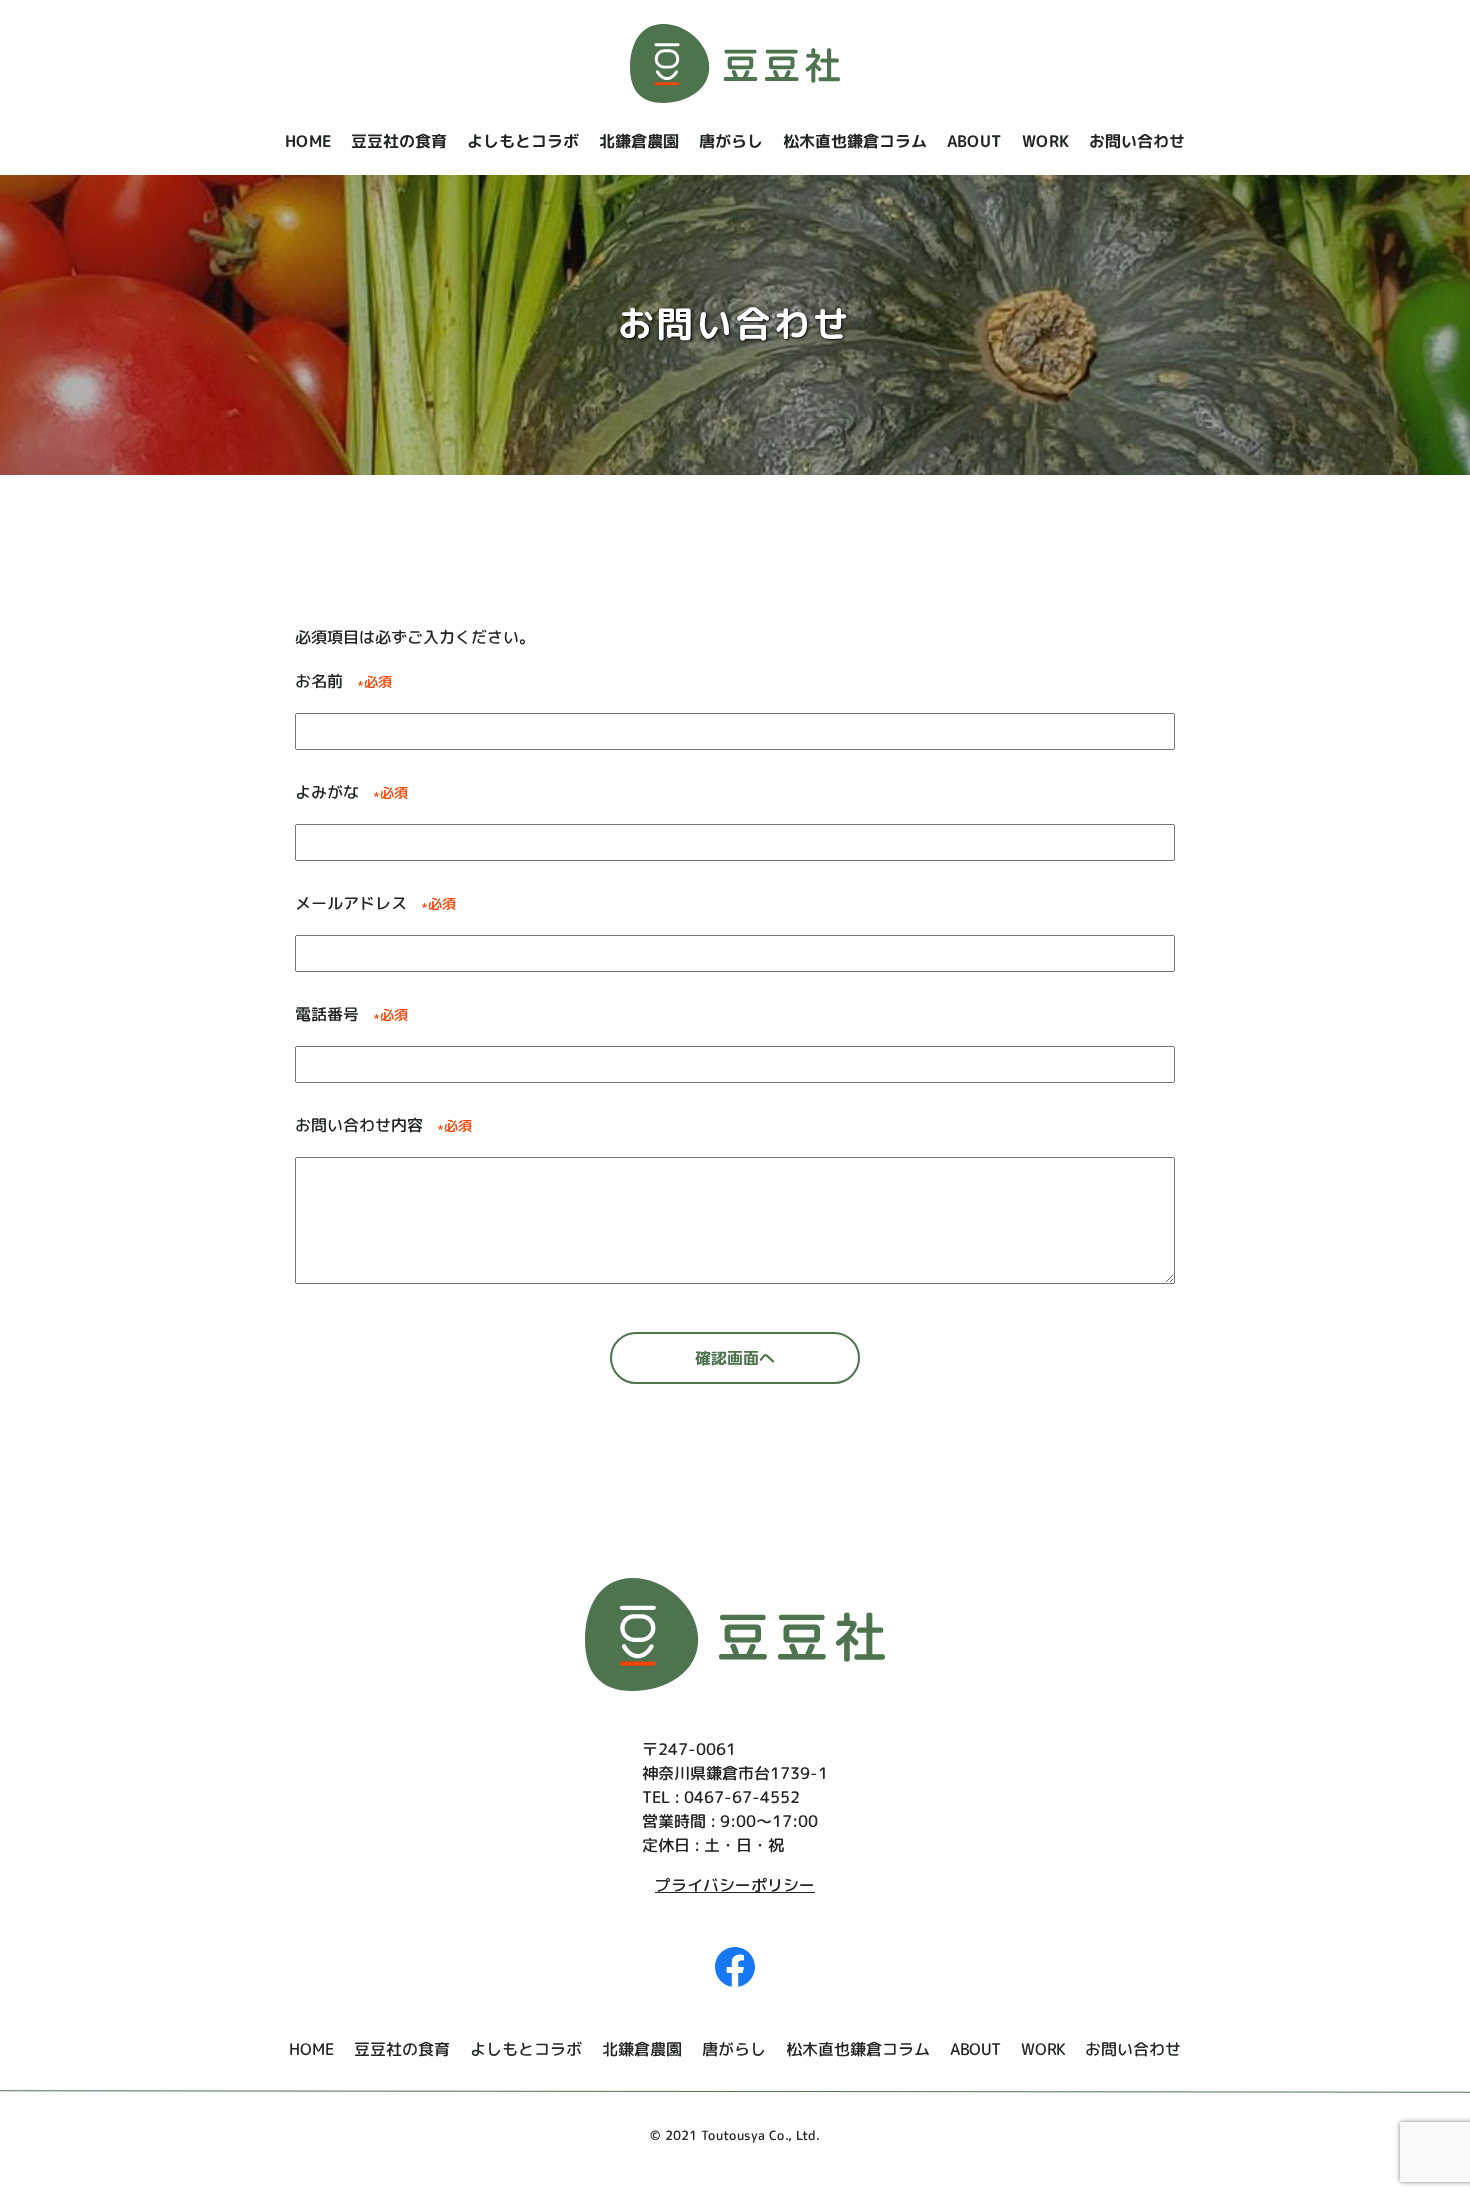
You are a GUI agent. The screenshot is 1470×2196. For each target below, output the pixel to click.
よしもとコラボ (523, 141)
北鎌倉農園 (639, 141)
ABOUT (974, 141)
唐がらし (731, 141)
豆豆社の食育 (399, 141)
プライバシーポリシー (735, 1885)
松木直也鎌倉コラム (855, 141)
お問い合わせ (1137, 141)
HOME (308, 141)
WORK (1045, 141)
